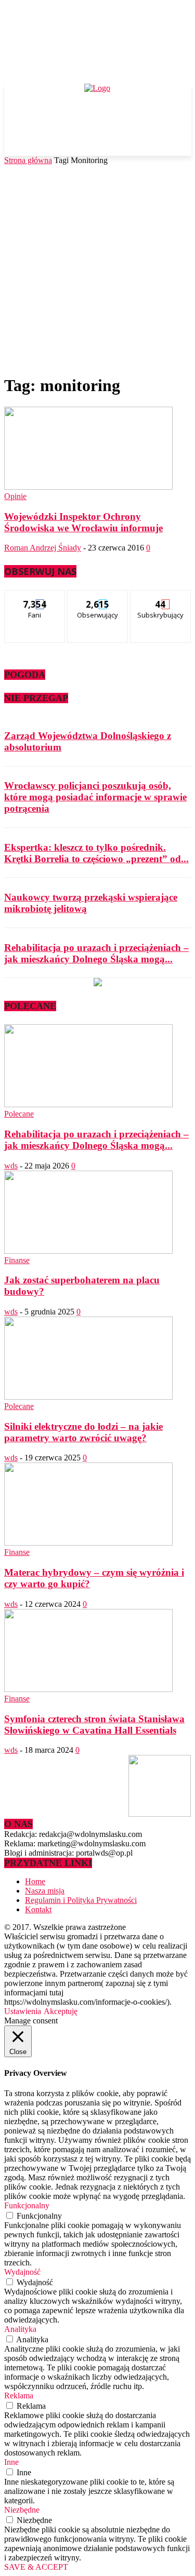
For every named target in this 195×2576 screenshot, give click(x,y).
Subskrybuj (161, 598)
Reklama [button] (19, 2396)
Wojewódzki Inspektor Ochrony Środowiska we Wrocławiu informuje (83, 522)
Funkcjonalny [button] (27, 2205)
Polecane (19, 1114)
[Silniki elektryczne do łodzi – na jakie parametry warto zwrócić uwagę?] (88, 1397)
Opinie (15, 496)
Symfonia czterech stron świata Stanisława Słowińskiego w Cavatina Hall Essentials (94, 1725)
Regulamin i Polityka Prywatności (81, 1900)
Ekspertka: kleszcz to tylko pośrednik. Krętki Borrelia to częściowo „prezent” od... (96, 853)
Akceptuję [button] (61, 2011)
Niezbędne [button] (22, 2510)
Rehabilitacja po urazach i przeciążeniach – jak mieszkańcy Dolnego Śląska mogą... (96, 953)
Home (35, 1881)
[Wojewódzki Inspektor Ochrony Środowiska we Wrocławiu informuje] (88, 487)
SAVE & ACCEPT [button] (36, 2567)
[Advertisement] (97, 268)
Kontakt (38, 1909)
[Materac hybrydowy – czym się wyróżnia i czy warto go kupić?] (88, 1543)
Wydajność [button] (22, 2272)
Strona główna (28, 160)
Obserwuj (98, 598)
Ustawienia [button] (23, 2011)
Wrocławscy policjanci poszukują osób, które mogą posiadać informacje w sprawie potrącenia (95, 797)
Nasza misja (45, 1891)
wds (11, 1166)
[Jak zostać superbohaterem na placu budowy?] (88, 1251)
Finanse (17, 1260)
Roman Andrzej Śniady (43, 548)
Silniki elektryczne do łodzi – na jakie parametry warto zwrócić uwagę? (83, 1432)
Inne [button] (11, 2462)
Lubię (35, 598)
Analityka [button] (20, 2329)
